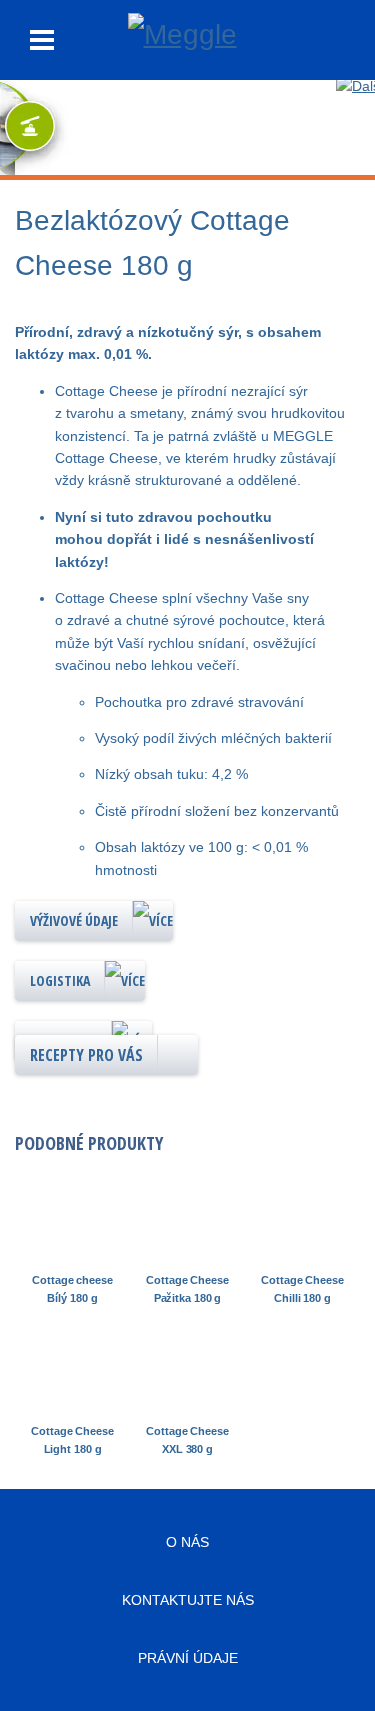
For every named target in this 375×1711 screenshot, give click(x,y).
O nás (187, 1542)
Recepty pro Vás (86, 1055)
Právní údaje (188, 1658)
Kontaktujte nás (188, 1600)
